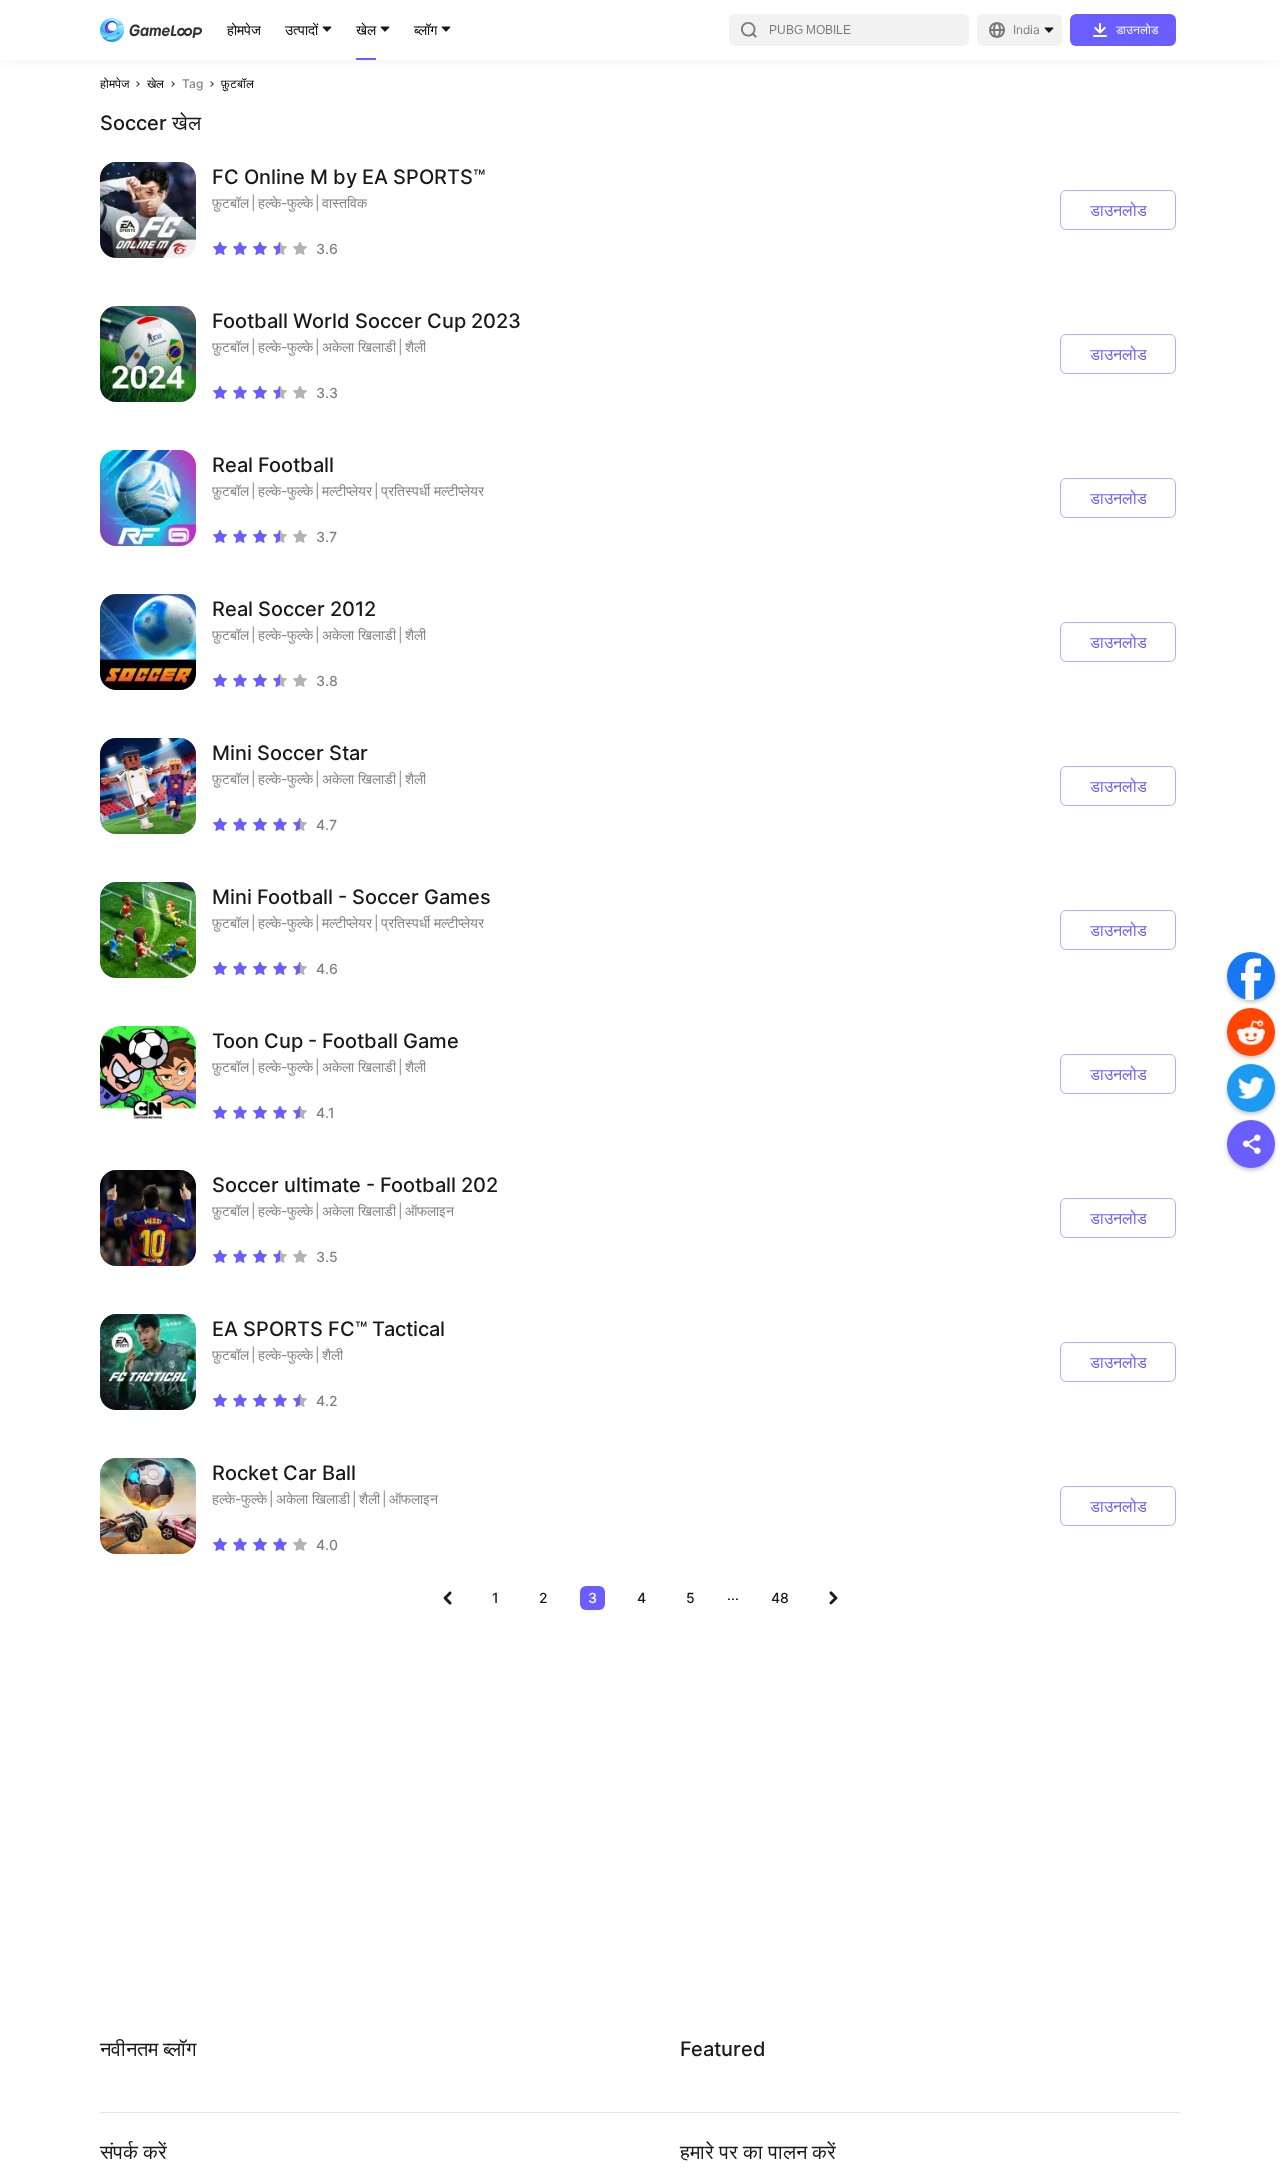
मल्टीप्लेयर (347, 490)
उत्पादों (301, 29)
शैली (415, 346)
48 (780, 1597)
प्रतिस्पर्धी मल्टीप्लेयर (432, 490)
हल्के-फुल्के (285, 202)
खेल (366, 29)
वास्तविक (344, 202)
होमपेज (244, 29)
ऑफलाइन (429, 1210)
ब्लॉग (425, 29)
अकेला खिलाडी (359, 346)
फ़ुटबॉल (237, 83)
